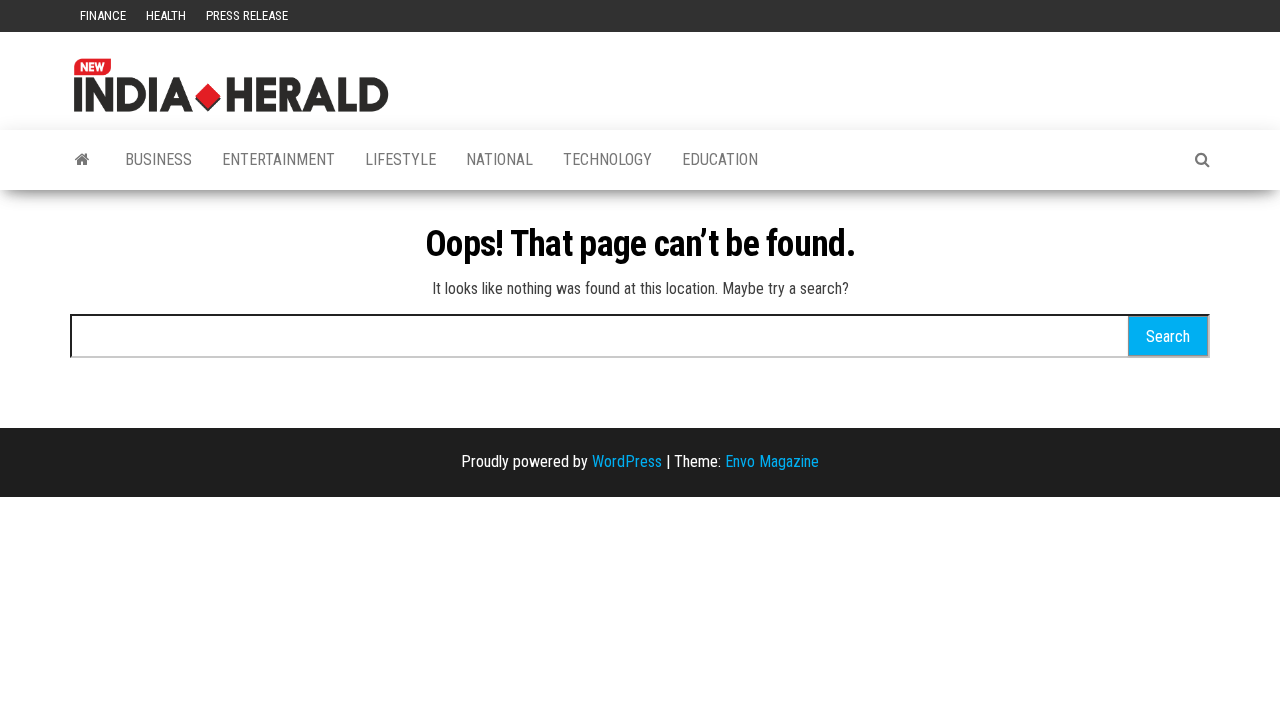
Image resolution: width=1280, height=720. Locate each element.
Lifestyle (400, 159)
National (499, 159)
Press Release (247, 15)
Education (720, 159)
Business (158, 159)
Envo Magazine (772, 461)
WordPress (627, 461)
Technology (607, 159)
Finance (103, 15)
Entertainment (278, 159)
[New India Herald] (82, 160)
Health (166, 15)
